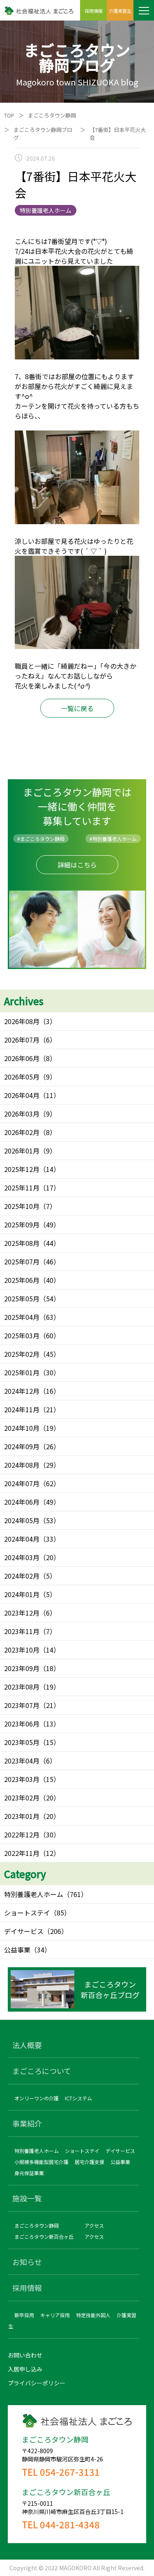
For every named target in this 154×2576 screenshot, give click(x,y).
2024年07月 (22, 1483)
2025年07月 (22, 1262)
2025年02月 (22, 1354)
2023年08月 (22, 1687)
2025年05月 (22, 1298)
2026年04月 (22, 1095)
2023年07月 (22, 1705)
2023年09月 (22, 1668)
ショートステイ (27, 1913)
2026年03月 (22, 1114)
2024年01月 (22, 1594)
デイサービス (24, 1931)
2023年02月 (22, 1798)
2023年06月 (22, 1724)
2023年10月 (22, 1650)
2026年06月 (22, 1058)
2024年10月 (22, 1428)
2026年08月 (22, 1021)
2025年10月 (22, 1206)
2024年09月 (22, 1446)
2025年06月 (22, 1280)
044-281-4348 (70, 2524)
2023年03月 (22, 1779)
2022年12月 (22, 1835)
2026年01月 (22, 1151)
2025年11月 (22, 1188)
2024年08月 (22, 1465)
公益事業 (17, 1950)
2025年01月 (22, 1372)
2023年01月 (22, 1816)
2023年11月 (22, 1631)
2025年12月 (22, 1169)
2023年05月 (22, 1742)
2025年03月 (22, 1335)
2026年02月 (22, 1132)
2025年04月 (22, 1317)
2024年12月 (22, 1391)
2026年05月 (22, 1077)
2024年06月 (22, 1502)
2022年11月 (22, 1853)
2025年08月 (22, 1243)
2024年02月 (22, 1576)
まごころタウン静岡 (52, 115)
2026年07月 (22, 1040)
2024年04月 (22, 1539)
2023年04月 (22, 1761)
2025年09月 (22, 1225)
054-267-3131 (70, 2472)
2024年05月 (22, 1520)
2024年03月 (22, 1557)
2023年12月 (22, 1613)
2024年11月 (22, 1409)
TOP (9, 115)
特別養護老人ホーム (34, 1894)
